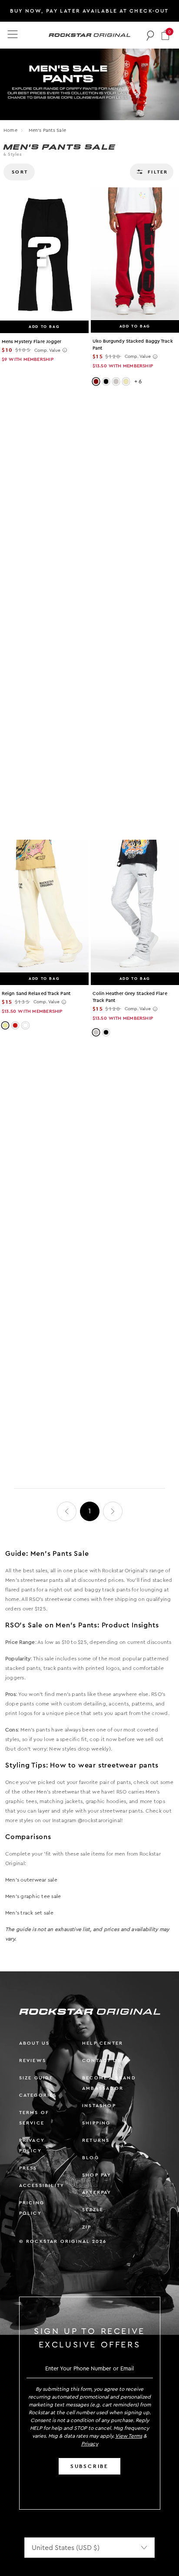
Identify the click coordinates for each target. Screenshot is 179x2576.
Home (10, 130)
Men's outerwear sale (31, 1880)
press (28, 2168)
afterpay (97, 2192)
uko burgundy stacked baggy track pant (133, 345)
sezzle (93, 2210)
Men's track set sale (29, 1913)
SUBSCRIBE (89, 2466)
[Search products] (151, 35)
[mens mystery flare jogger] (44, 254)
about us (35, 2043)
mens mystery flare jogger (32, 342)
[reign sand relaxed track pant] (44, 906)
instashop (99, 2106)
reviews (33, 2060)
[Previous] (67, 1511)
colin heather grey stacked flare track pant (130, 997)
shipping (96, 2123)
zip (87, 2227)
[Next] (113, 1511)
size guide (36, 2078)
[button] (165, 35)
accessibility (42, 2185)
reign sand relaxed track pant (36, 993)
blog (91, 2158)
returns (96, 2140)
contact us (101, 2060)
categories (38, 2095)
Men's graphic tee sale (33, 1896)
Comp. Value (47, 350)
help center (103, 2043)
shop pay (97, 2175)
